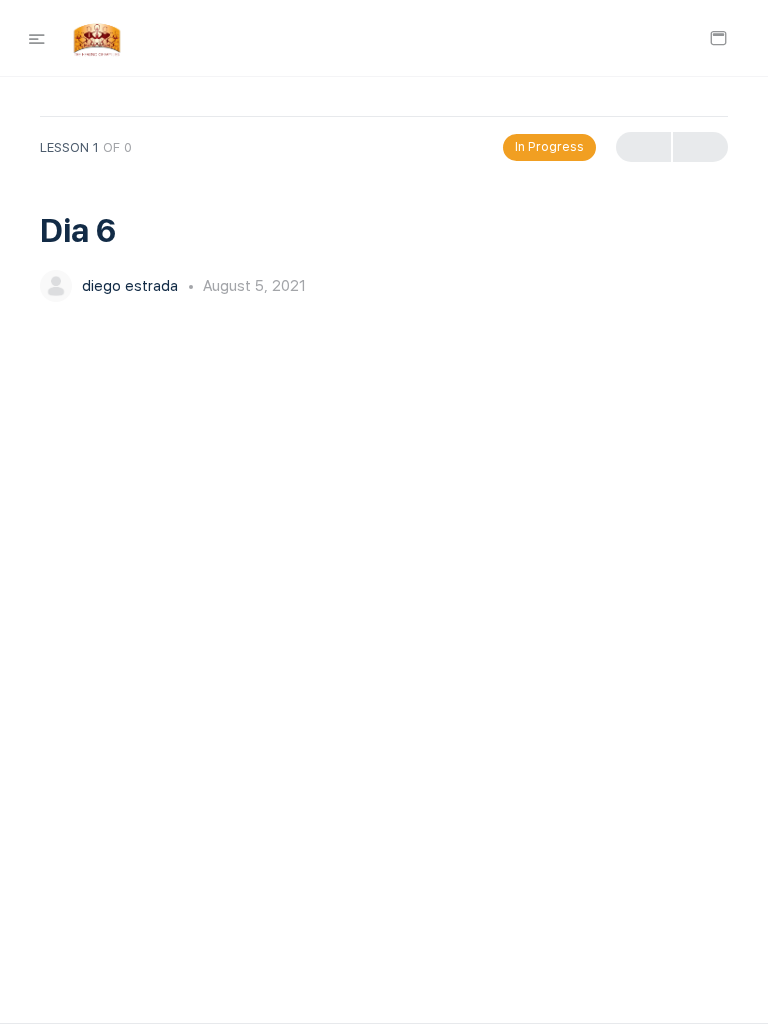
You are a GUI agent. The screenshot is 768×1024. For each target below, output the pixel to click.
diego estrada (132, 286)
